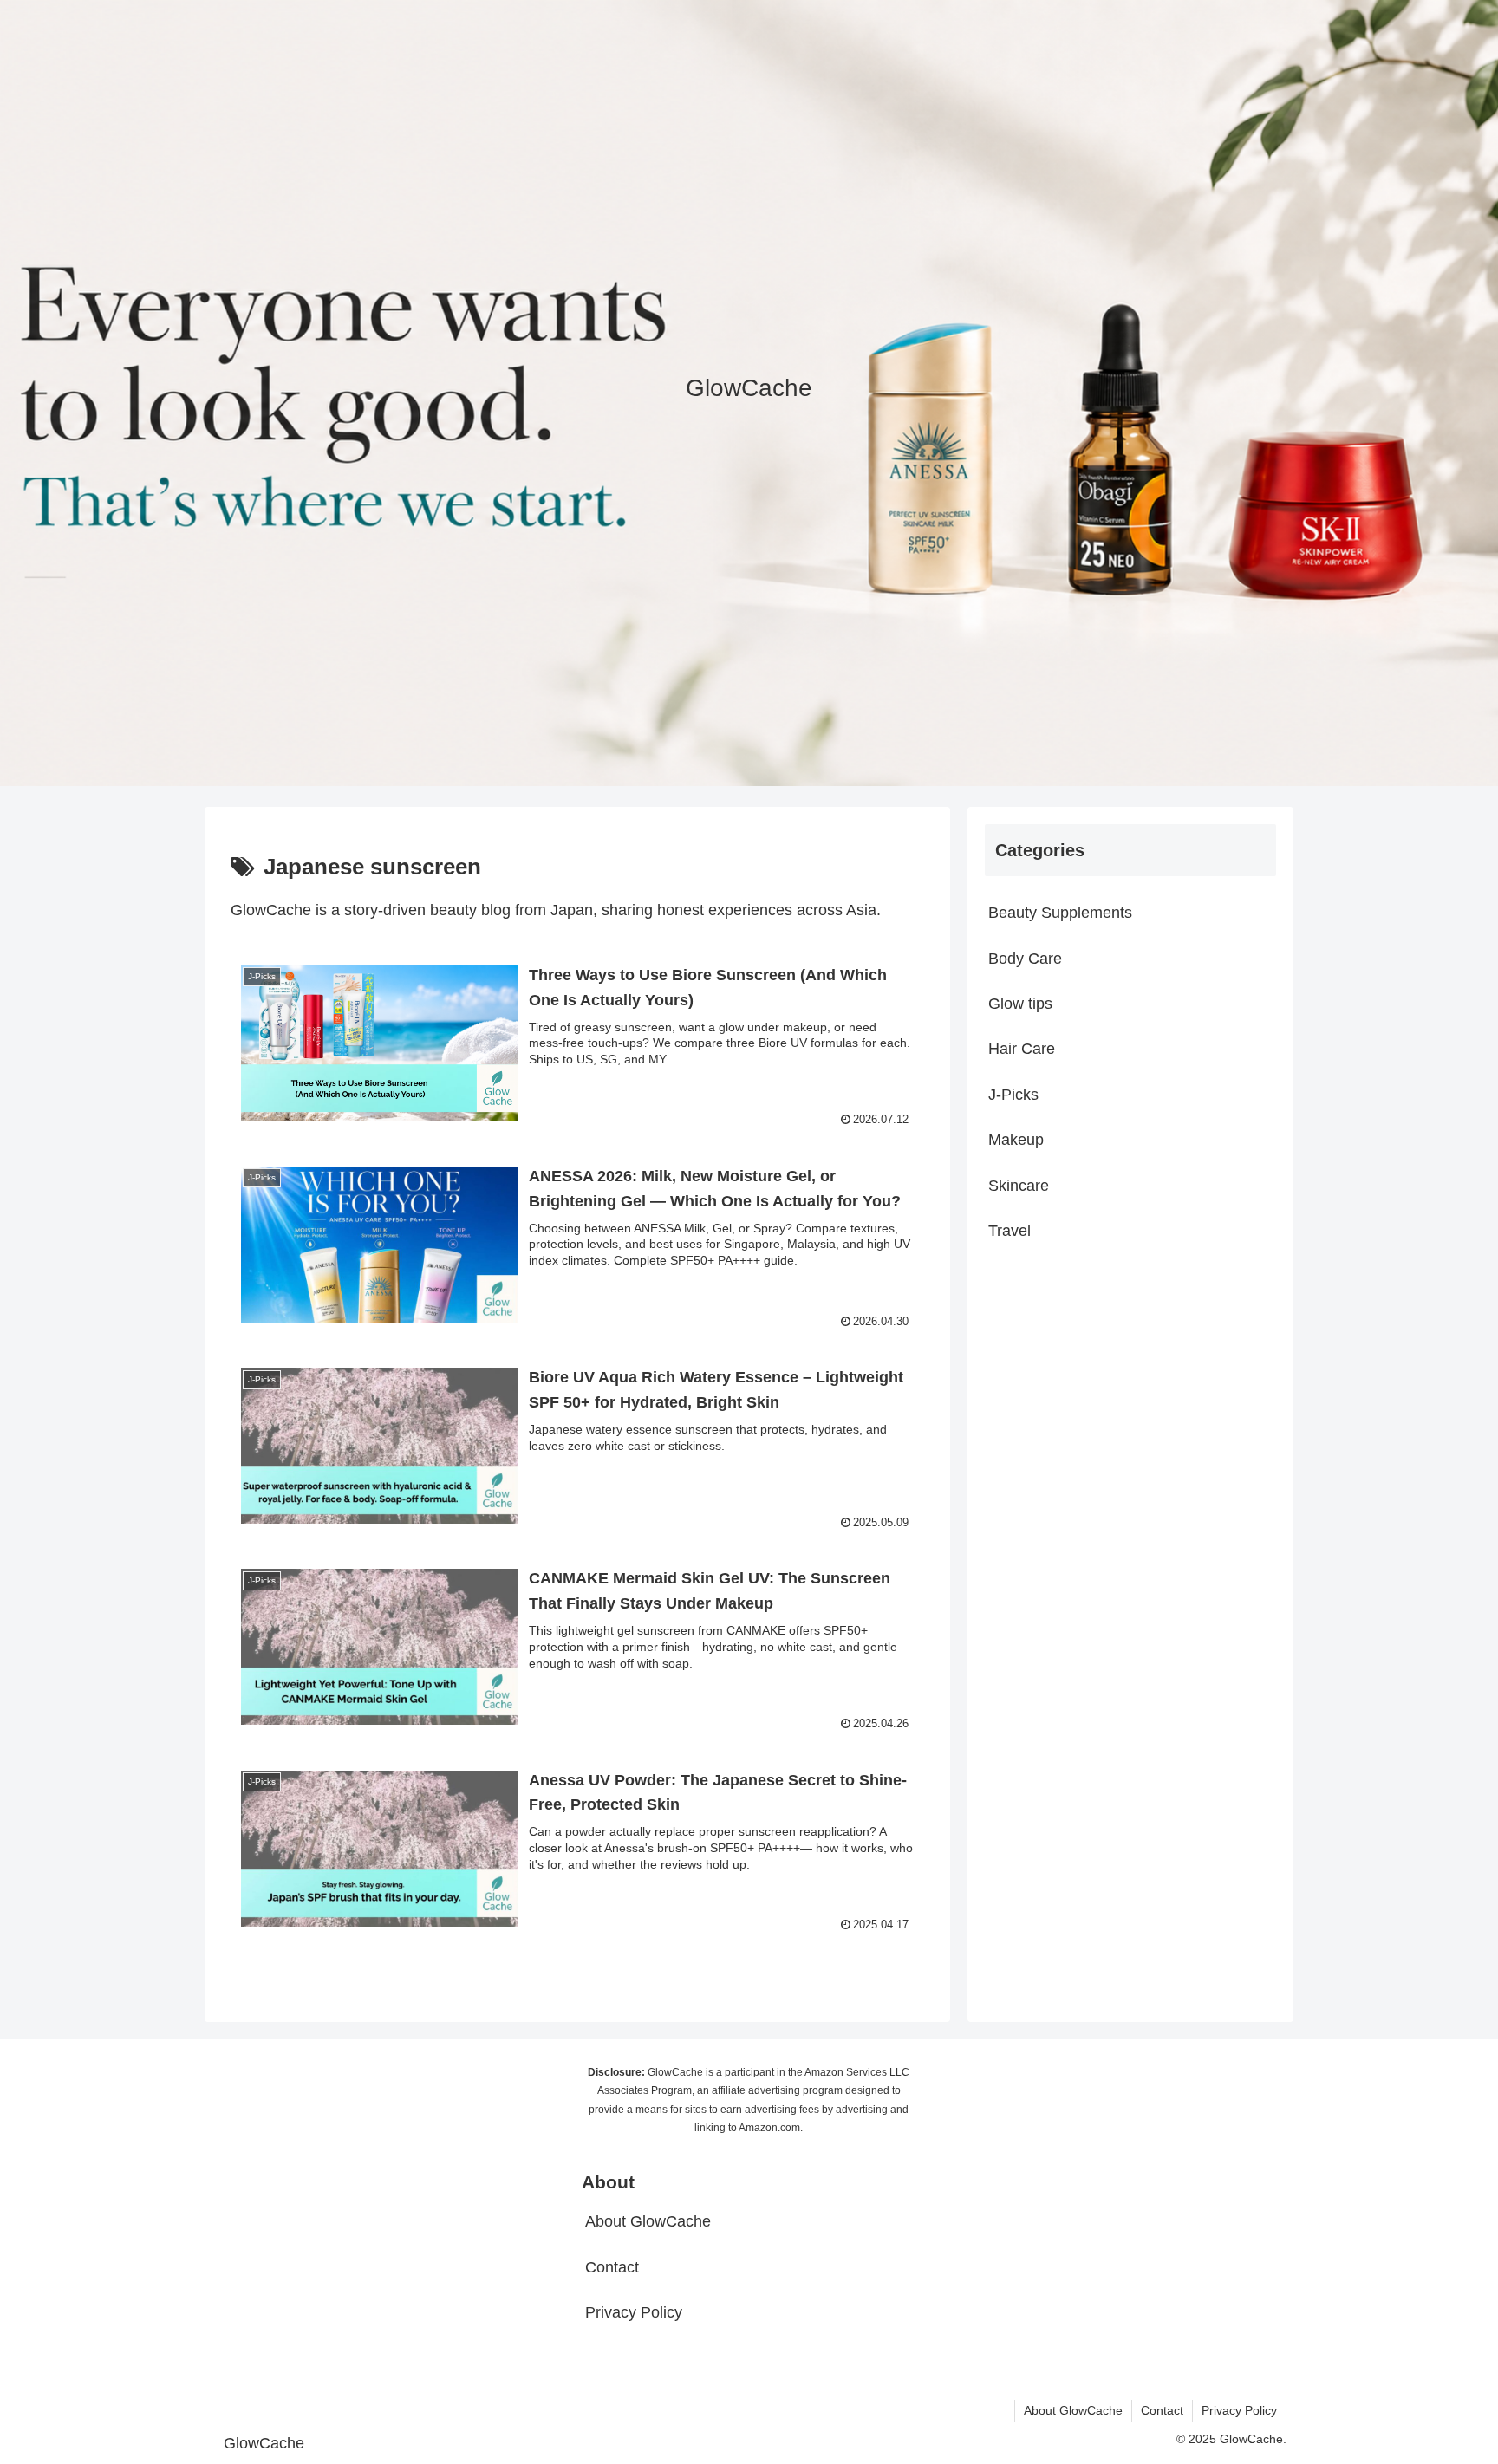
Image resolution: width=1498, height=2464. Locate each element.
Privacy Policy (634, 2312)
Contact (612, 2267)
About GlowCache (648, 2221)
